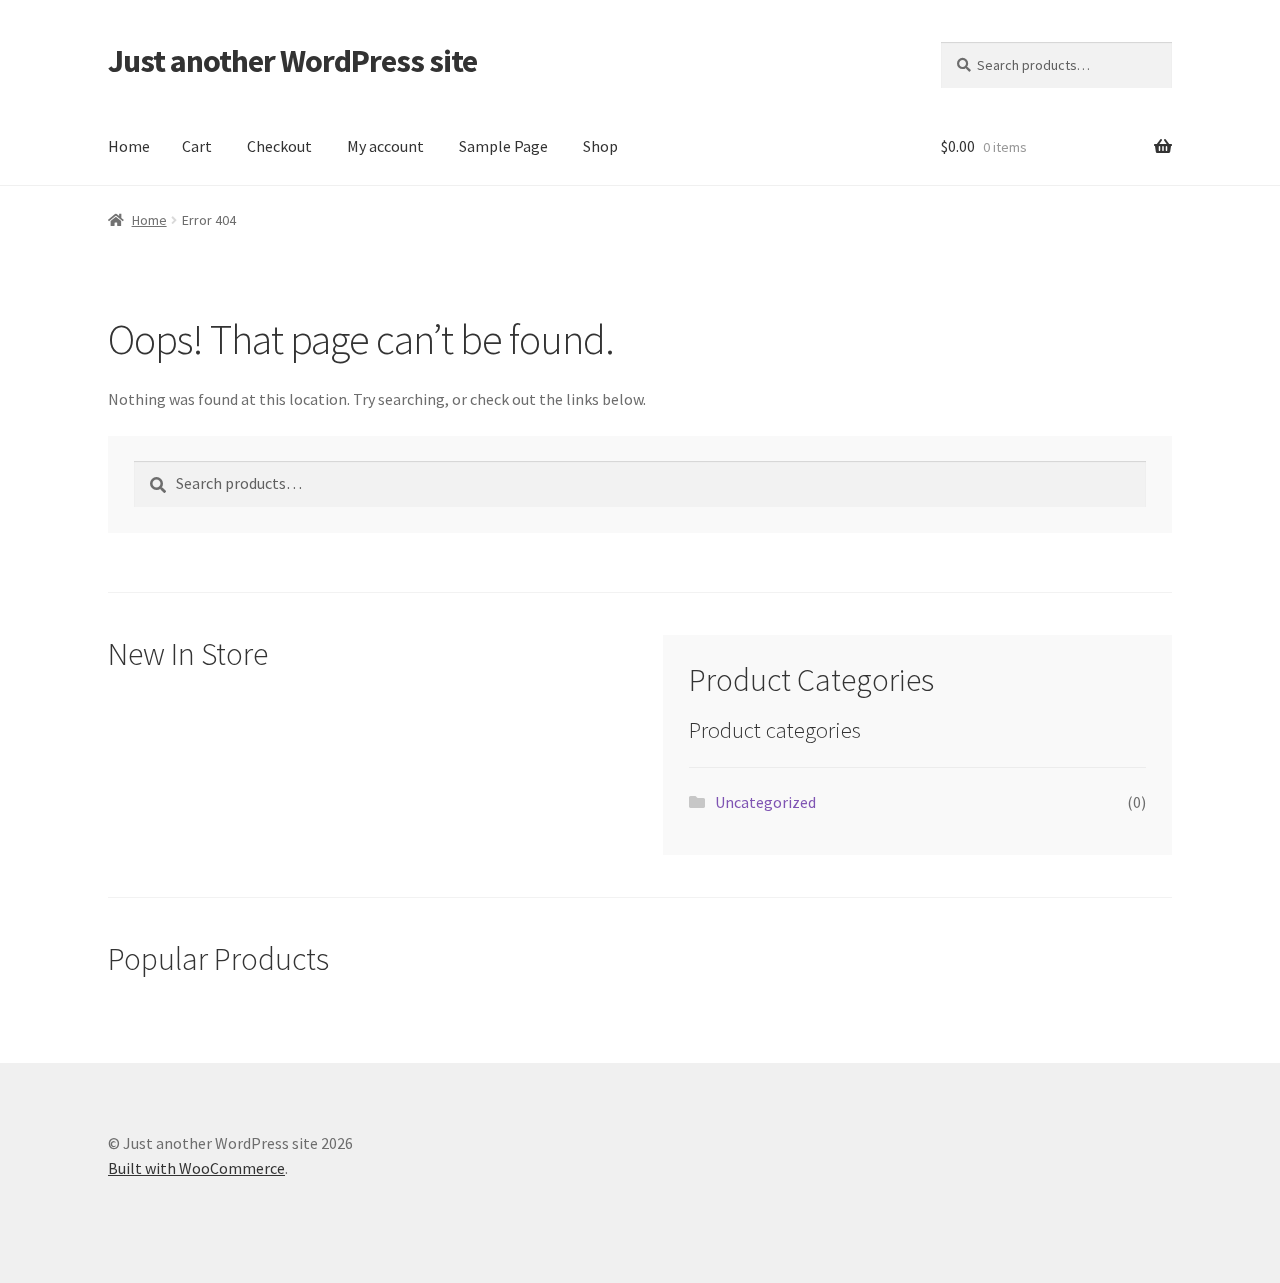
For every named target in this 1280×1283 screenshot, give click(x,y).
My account (385, 146)
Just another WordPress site (292, 61)
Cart (197, 146)
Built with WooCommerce (196, 1168)
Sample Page (503, 146)
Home (129, 146)
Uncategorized (765, 802)
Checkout (279, 146)
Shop (600, 146)
